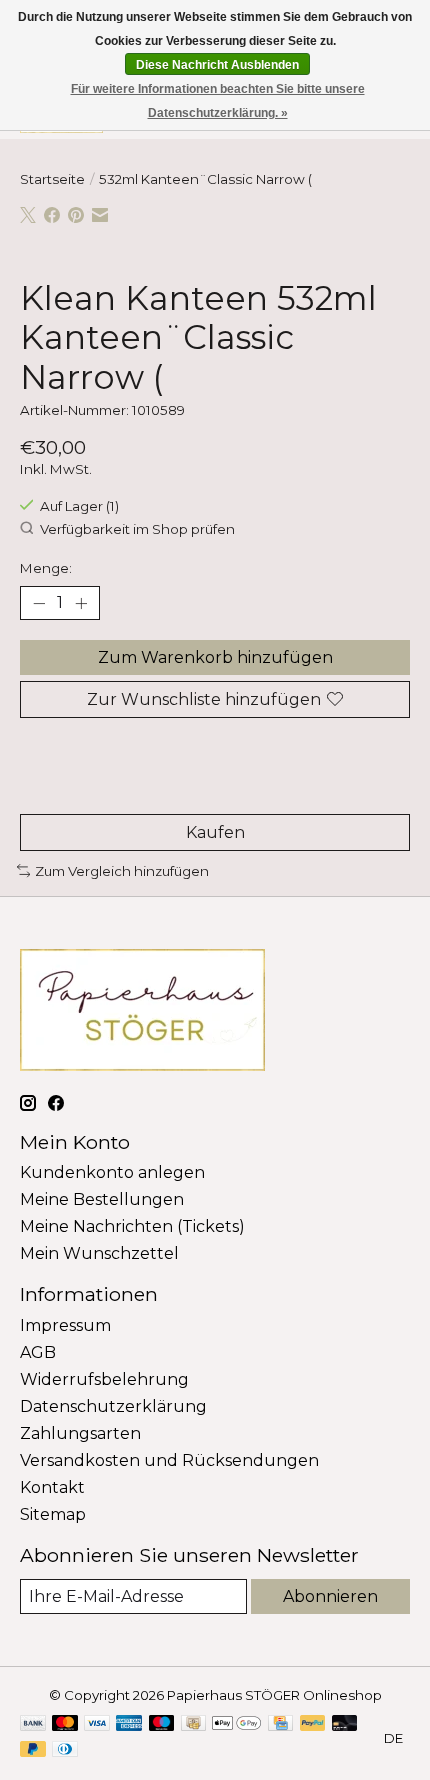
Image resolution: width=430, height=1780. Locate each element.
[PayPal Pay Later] (33, 1750)
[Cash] (193, 1724)
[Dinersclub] (65, 1750)
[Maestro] (162, 1724)
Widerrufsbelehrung (104, 1379)
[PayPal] (313, 1724)
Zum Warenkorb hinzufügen (215, 657)
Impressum (65, 1325)
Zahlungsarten (80, 1433)
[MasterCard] (65, 1724)
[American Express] (129, 1724)
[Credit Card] (280, 1724)
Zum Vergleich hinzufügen (122, 871)
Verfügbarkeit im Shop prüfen (137, 529)
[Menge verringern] (39, 603)
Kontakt (52, 1487)
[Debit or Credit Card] (345, 1724)
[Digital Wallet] (236, 1724)
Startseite (52, 179)
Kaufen (215, 832)
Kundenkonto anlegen (112, 1172)
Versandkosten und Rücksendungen (169, 1460)
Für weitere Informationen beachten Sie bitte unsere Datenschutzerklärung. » (218, 101)
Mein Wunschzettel (99, 1253)
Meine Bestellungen (102, 1199)
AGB (38, 1352)
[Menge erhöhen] (81, 603)
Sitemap (53, 1514)
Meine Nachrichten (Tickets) (132, 1226)
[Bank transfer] (33, 1724)
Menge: (46, 568)
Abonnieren (330, 1596)
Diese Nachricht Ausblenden (217, 65)
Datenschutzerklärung (113, 1406)
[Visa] (97, 1724)
